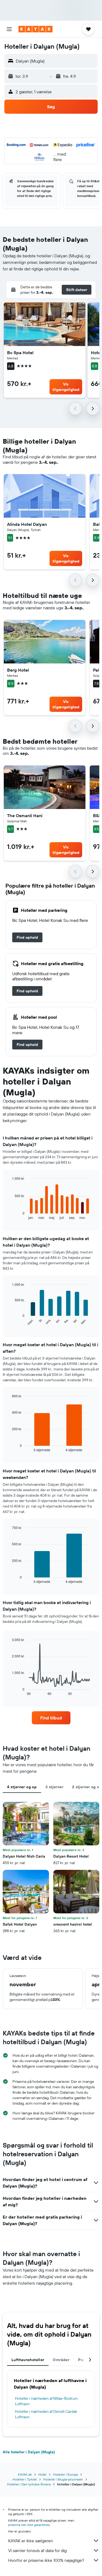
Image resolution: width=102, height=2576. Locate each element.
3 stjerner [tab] (54, 1787)
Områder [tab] (61, 2360)
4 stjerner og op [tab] (22, 1787)
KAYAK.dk (25, 2474)
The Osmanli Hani (25, 816)
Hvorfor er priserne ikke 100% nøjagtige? (46, 2560)
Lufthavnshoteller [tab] (28, 2360)
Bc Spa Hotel (20, 353)
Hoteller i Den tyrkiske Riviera (29, 2484)
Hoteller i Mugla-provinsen (63, 2479)
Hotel (42, 2474)
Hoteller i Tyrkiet (25, 2479)
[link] (27, 937)
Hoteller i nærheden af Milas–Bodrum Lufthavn (46, 2401)
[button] (9, 29)
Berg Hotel (18, 670)
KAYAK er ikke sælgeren (31, 2541)
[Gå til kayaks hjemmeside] (35, 29)
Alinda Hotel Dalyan (27, 524)
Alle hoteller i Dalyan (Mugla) (29, 2452)
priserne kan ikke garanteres (29, 2525)
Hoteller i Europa (65, 2474)
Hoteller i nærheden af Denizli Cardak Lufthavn (46, 2414)
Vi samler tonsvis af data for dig (37, 2550)
